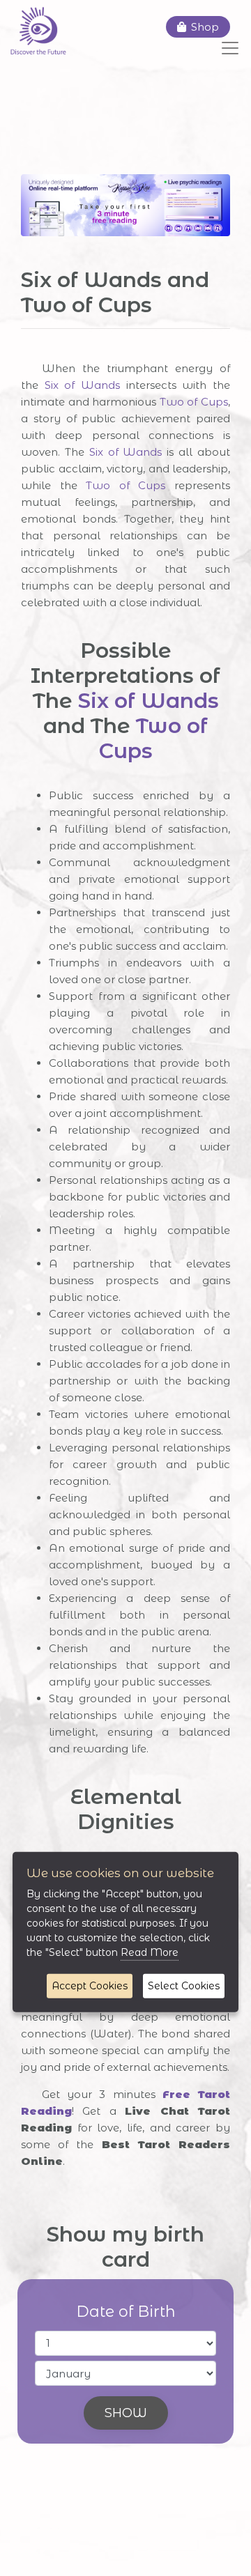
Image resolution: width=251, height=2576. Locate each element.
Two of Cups (194, 402)
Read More (150, 1952)
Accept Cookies (90, 1986)
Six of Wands (82, 385)
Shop (205, 27)
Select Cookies (184, 1986)
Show (126, 2413)
